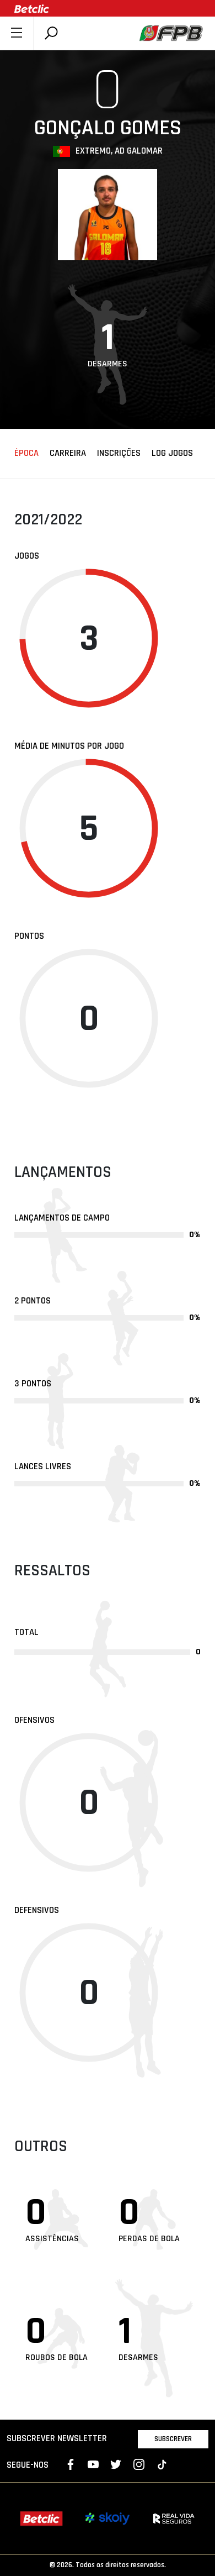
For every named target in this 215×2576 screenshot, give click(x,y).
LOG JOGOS (172, 454)
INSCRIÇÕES (119, 454)
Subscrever (173, 2439)
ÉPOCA (26, 454)
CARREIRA (68, 454)
